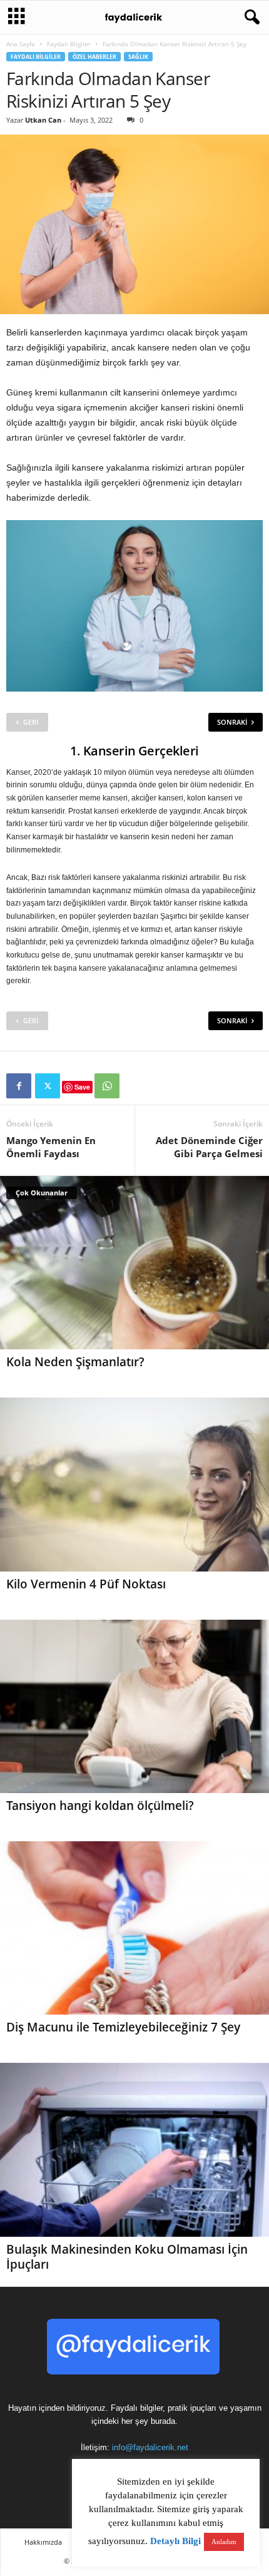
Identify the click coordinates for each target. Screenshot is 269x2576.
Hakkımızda (43, 2542)
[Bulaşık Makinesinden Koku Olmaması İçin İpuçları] (134, 2149)
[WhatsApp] (107, 1086)
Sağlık (138, 57)
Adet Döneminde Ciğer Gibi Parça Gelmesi (209, 1147)
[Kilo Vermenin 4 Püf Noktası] (134, 1484)
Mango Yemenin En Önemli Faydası (51, 1147)
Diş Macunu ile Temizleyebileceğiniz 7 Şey (123, 2027)
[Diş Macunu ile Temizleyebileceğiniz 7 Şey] (134, 1928)
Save (82, 1087)
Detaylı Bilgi (175, 2541)
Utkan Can (43, 120)
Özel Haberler (94, 57)
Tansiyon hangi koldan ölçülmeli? (100, 1806)
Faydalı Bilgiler (69, 44)
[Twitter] (48, 1086)
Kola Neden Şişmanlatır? (75, 1362)
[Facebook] (19, 1086)
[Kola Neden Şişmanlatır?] (134, 1263)
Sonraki (232, 722)
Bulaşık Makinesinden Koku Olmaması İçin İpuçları (127, 2257)
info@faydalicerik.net (150, 2447)
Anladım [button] (224, 2542)
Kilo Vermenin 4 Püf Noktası (86, 1584)
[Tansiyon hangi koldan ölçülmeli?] (134, 1706)
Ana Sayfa (21, 44)
